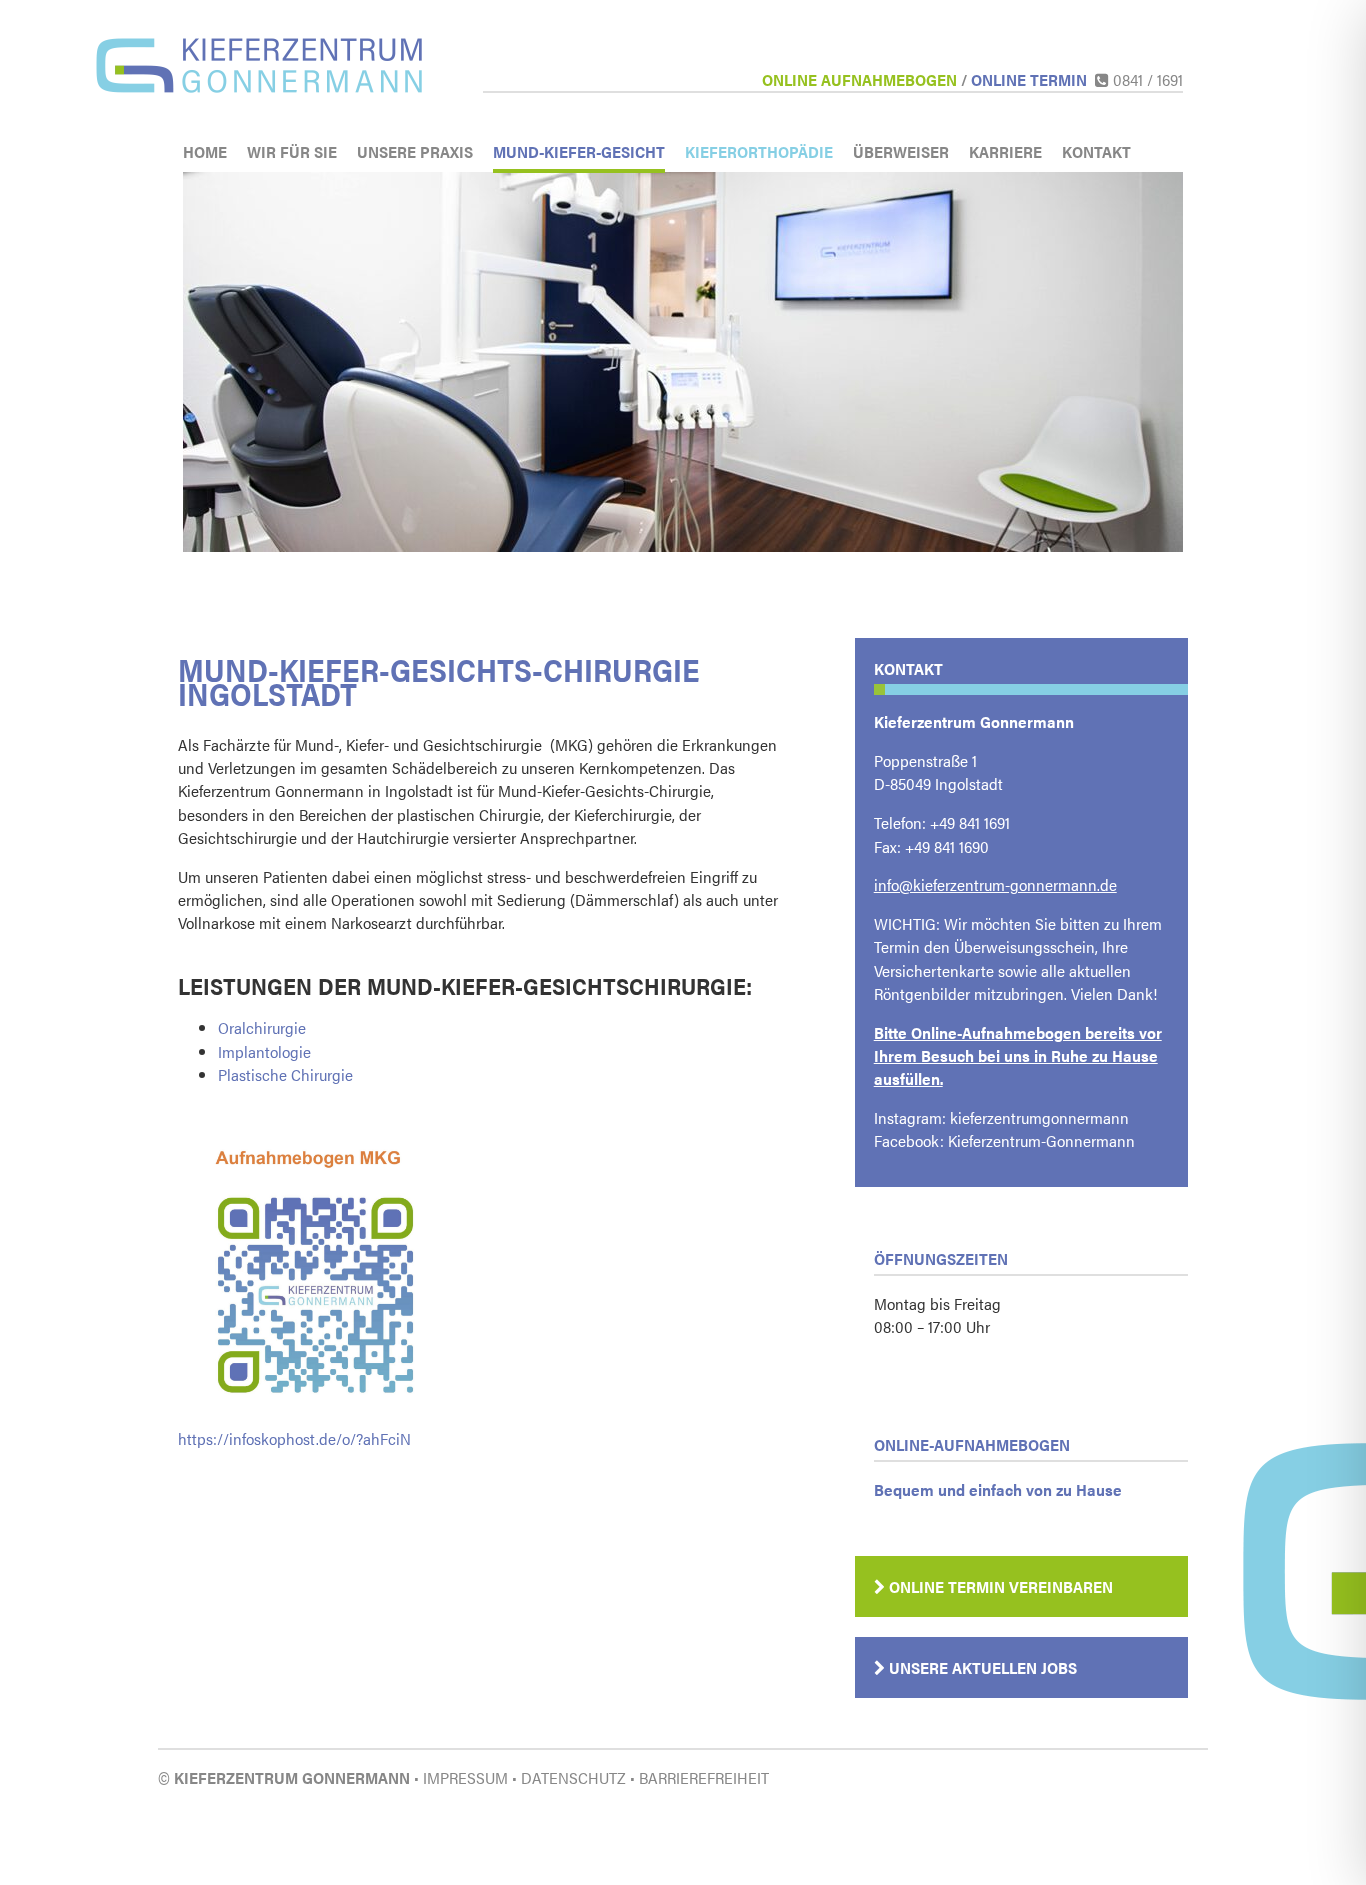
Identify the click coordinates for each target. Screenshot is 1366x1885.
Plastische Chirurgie (285, 1074)
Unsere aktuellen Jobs (981, 1667)
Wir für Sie (292, 151)
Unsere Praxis (415, 151)
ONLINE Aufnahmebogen (859, 79)
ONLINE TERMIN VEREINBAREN (999, 1586)
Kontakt (1096, 151)
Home (205, 151)
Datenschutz (573, 1777)
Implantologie (264, 1051)
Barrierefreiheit (704, 1777)
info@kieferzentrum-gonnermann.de (995, 884)
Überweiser (901, 151)
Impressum (465, 1777)
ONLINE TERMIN (1029, 79)
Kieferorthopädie (759, 151)
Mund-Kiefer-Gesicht (579, 151)
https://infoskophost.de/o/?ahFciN (294, 1438)
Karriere (1005, 151)
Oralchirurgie (262, 1027)
